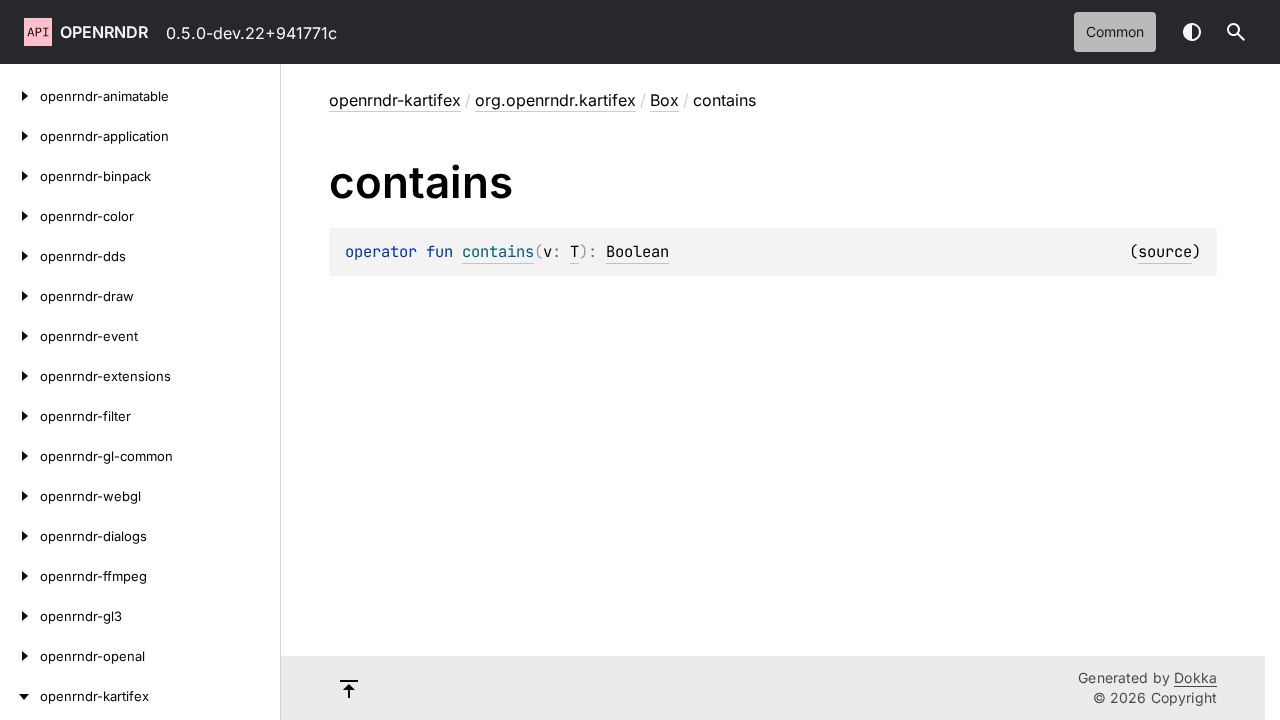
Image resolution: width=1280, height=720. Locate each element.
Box (664, 100)
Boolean (637, 251)
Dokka (1195, 677)
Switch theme (1192, 32)
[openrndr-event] (20, 336)
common (1115, 31)
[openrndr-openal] (20, 656)
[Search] (1236, 32)
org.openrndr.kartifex (555, 100)
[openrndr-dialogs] (20, 536)
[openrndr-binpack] (20, 176)
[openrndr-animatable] (20, 96)
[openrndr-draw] (20, 296)
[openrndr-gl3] (20, 616)
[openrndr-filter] (20, 416)
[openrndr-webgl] (20, 496)
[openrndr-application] (20, 136)
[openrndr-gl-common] (20, 456)
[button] (1236, 32)
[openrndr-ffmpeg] (20, 576)
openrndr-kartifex (395, 100)
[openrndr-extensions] (20, 376)
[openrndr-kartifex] (20, 696)
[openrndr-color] (20, 216)
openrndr (104, 32)
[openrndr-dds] (20, 256)
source (1165, 251)
